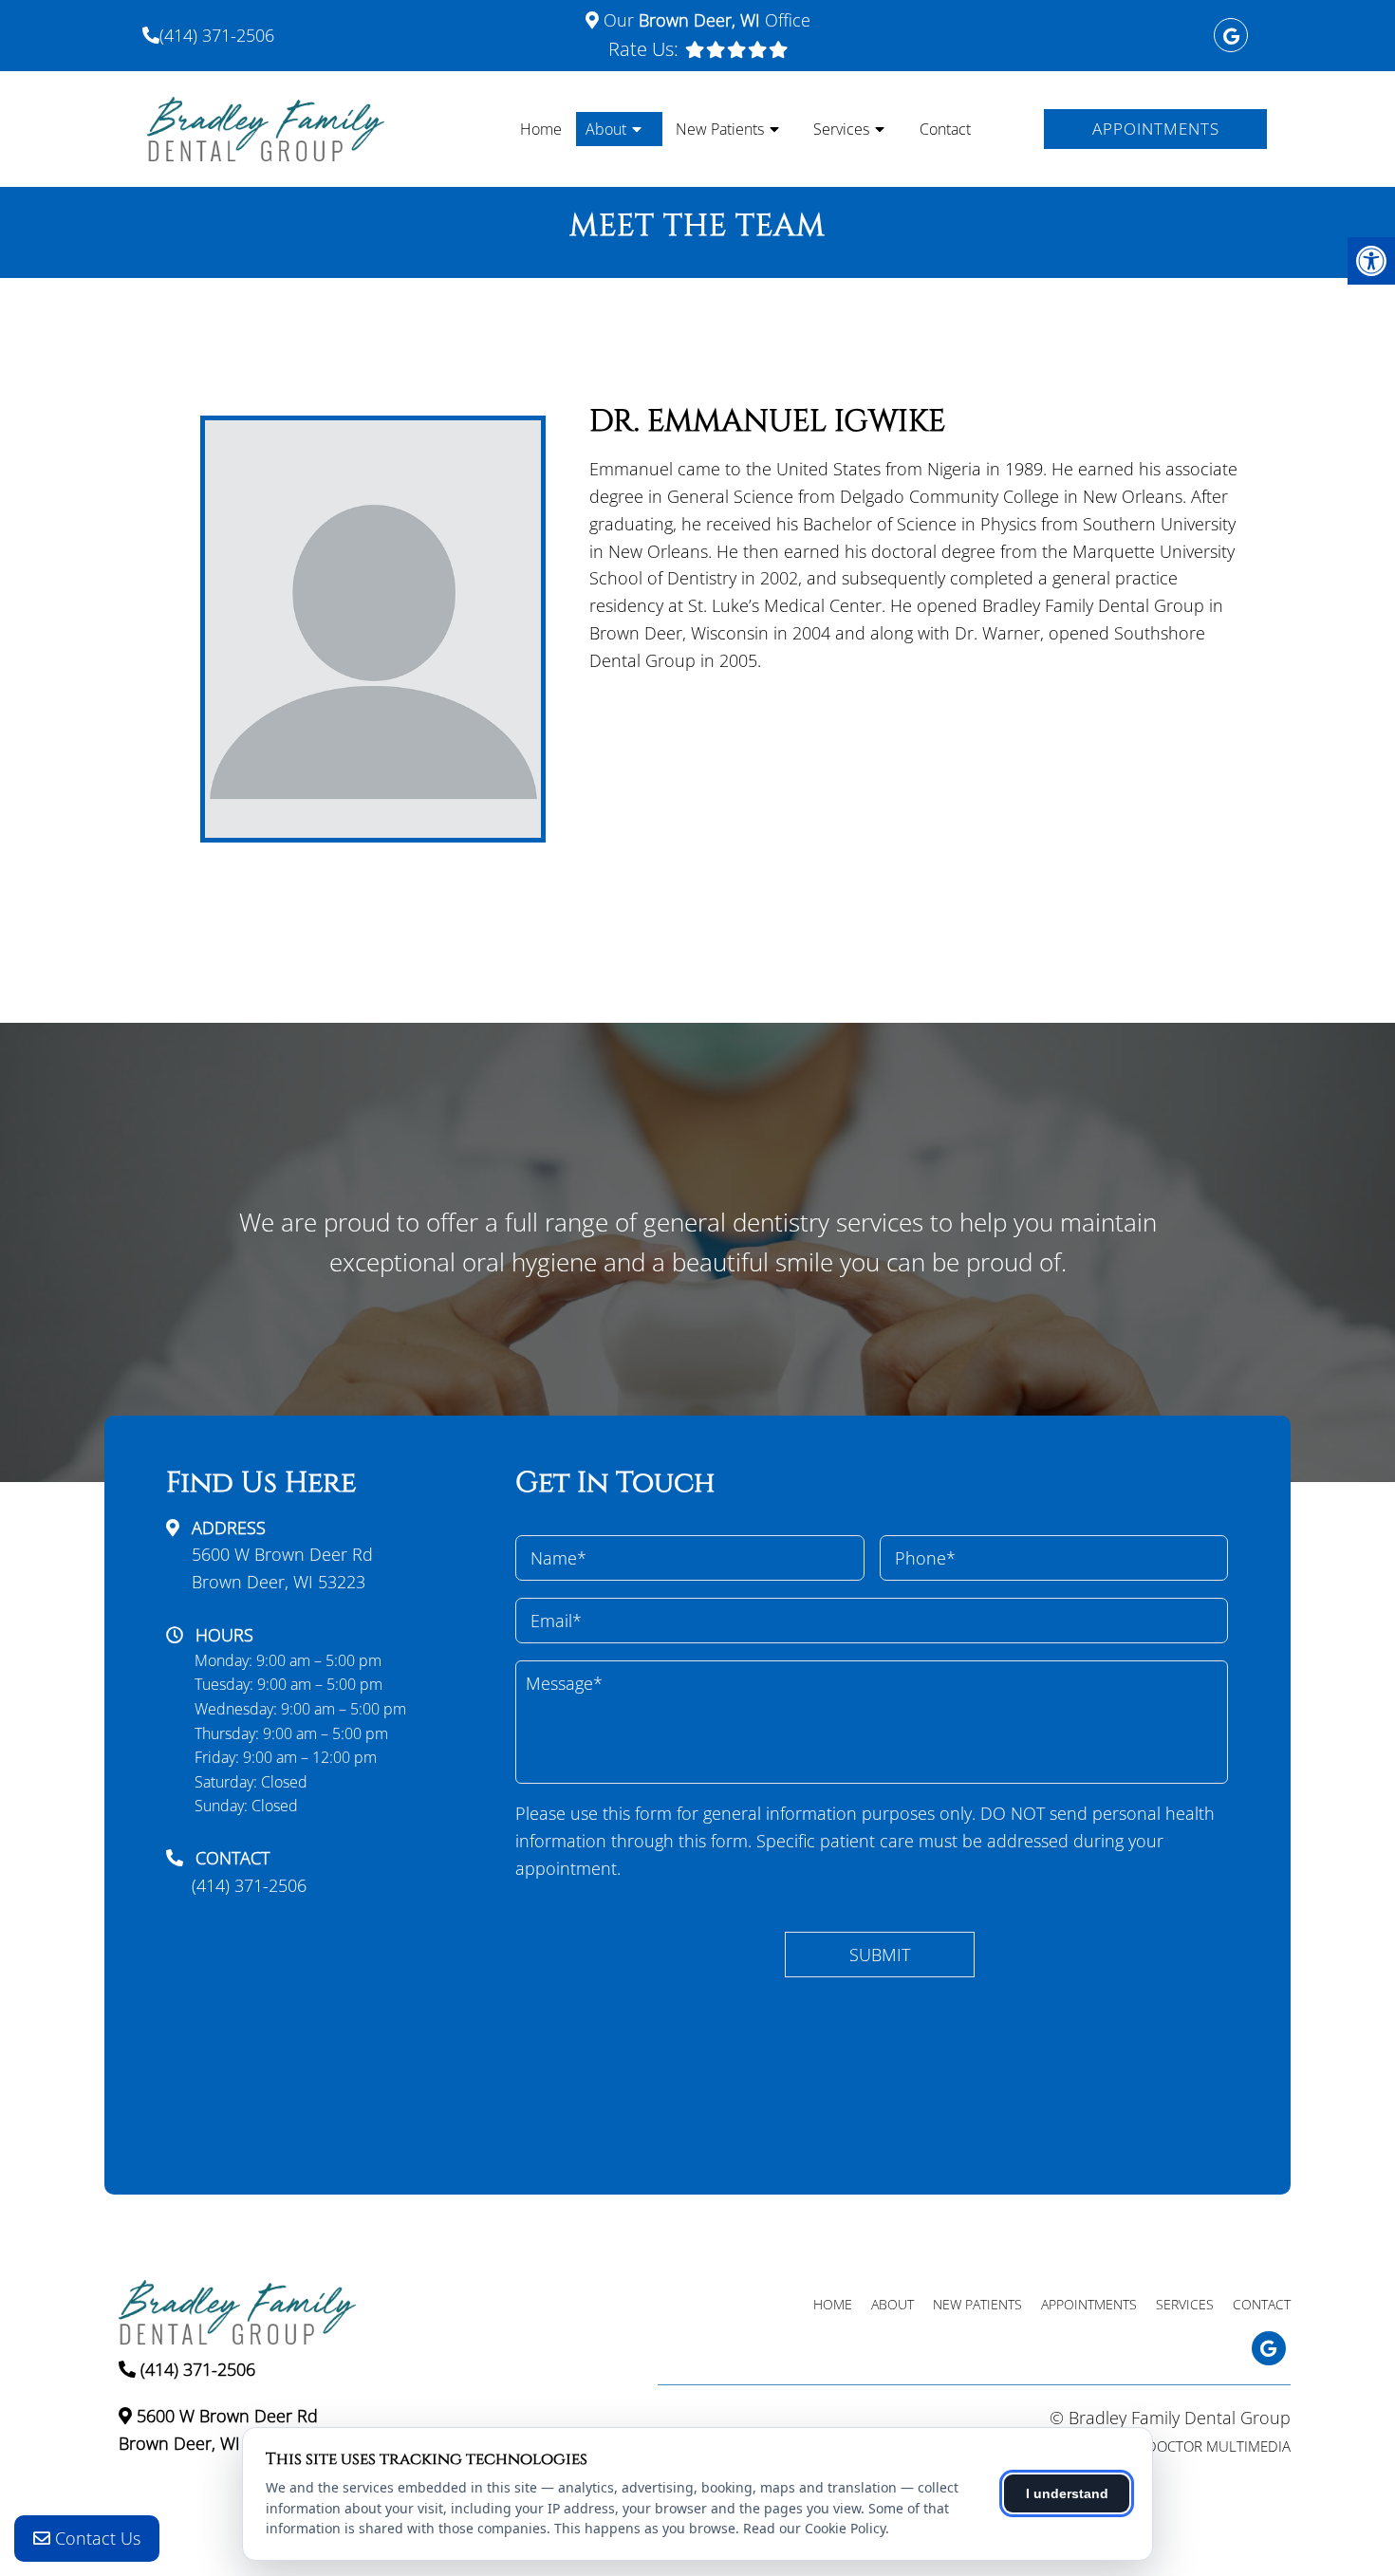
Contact (945, 129)
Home (541, 129)
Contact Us (95, 2538)
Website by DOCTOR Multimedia (1179, 2446)
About (606, 129)
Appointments (1156, 129)
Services (841, 129)
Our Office (705, 20)
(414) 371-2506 (217, 35)
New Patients (720, 129)
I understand (1067, 2493)
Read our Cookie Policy (814, 2528)
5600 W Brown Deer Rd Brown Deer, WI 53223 (282, 1568)
